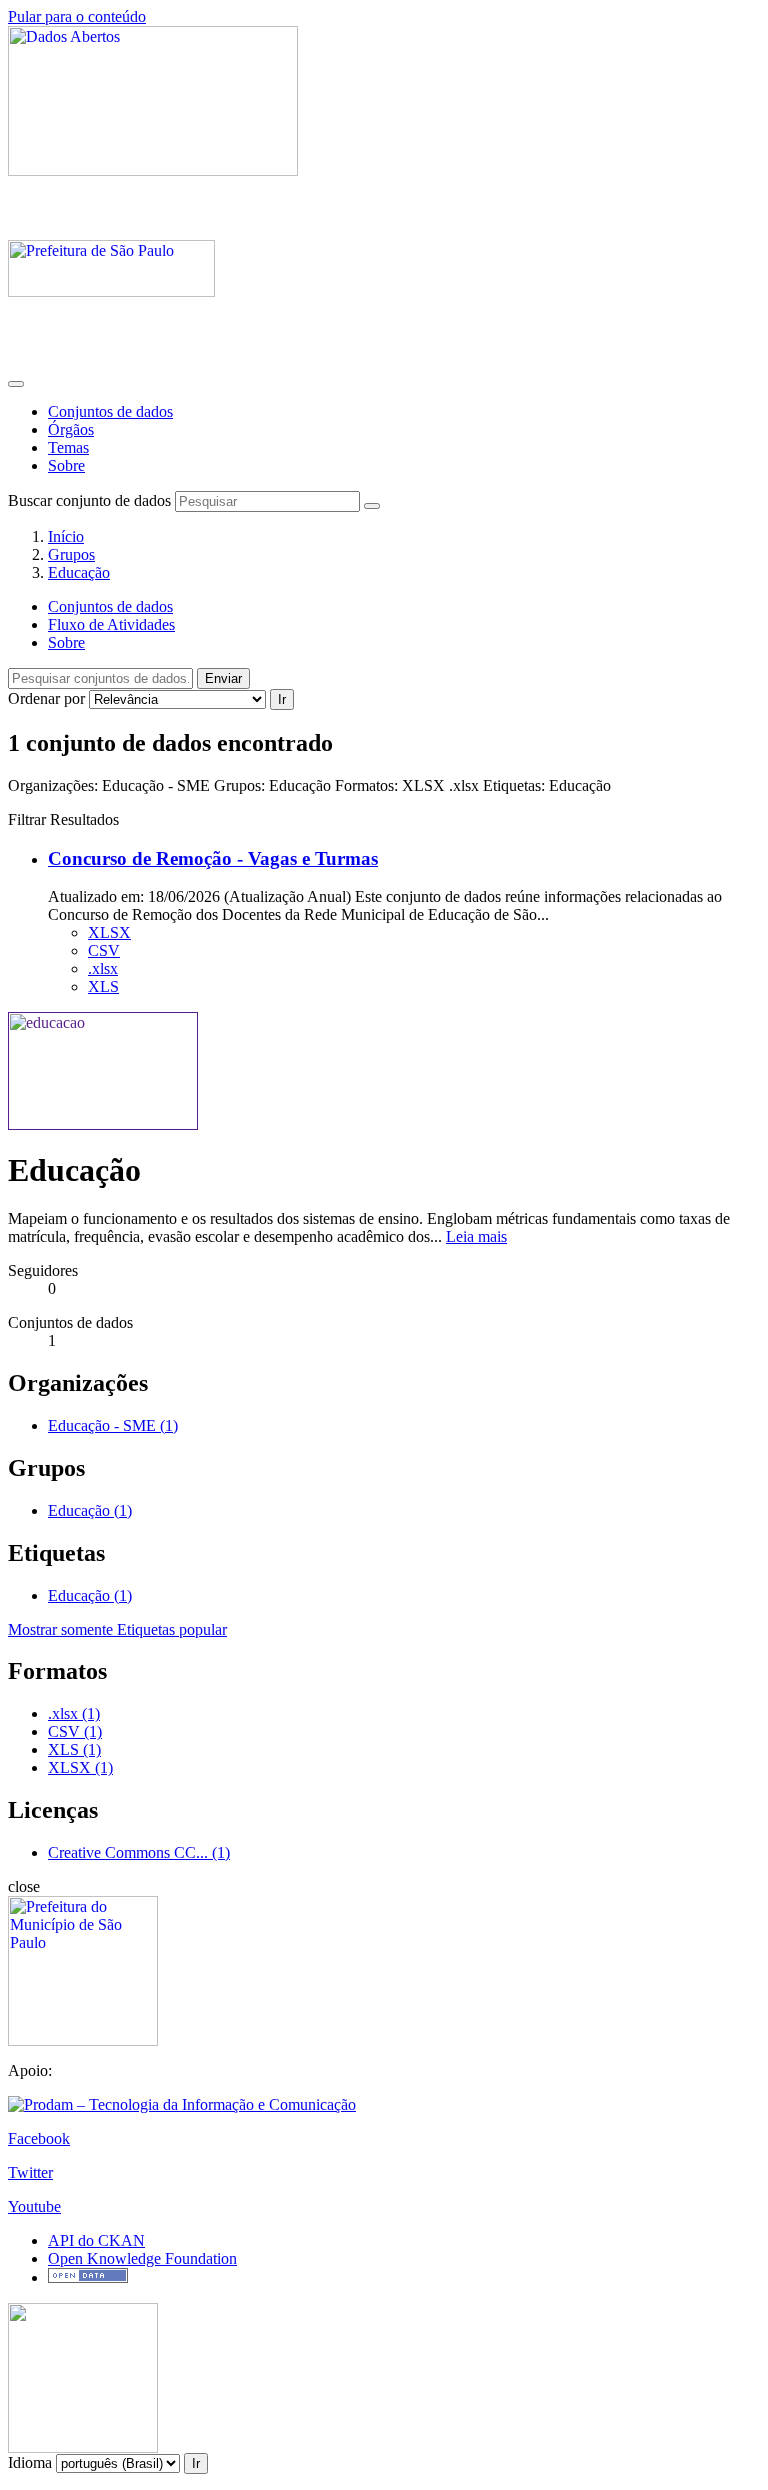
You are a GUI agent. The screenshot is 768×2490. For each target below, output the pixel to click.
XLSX (109, 932)
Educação (79, 572)
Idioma (30, 2462)
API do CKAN (96, 2240)
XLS (103, 986)
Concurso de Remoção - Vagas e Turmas (213, 858)
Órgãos (71, 429)
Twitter (30, 2172)
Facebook (39, 2138)
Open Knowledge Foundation (142, 2258)
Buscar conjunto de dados (89, 500)
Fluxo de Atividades (111, 624)
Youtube (34, 2206)
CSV (104, 950)
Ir (282, 699)
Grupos (71, 554)
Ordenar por (46, 698)
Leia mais (476, 1236)
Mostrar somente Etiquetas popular (117, 1629)
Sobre (66, 465)
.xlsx (103, 968)
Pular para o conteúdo (77, 16)
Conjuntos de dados (110, 411)
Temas (68, 447)
